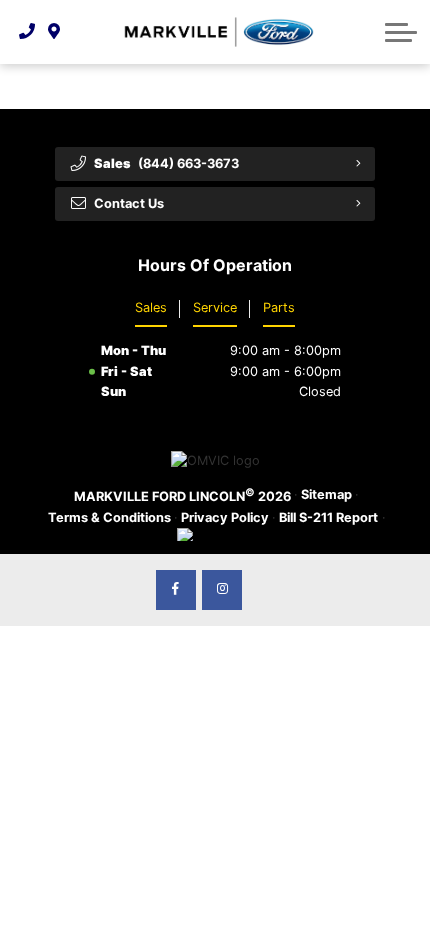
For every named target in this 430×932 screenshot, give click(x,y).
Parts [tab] (279, 307)
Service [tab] (215, 307)
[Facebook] (176, 590)
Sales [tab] (151, 307)
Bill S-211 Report (328, 517)
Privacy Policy (225, 517)
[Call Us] (27, 32)
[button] (401, 32)
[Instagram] (222, 590)
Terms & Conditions (109, 517)
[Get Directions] (54, 32)
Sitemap (326, 494)
